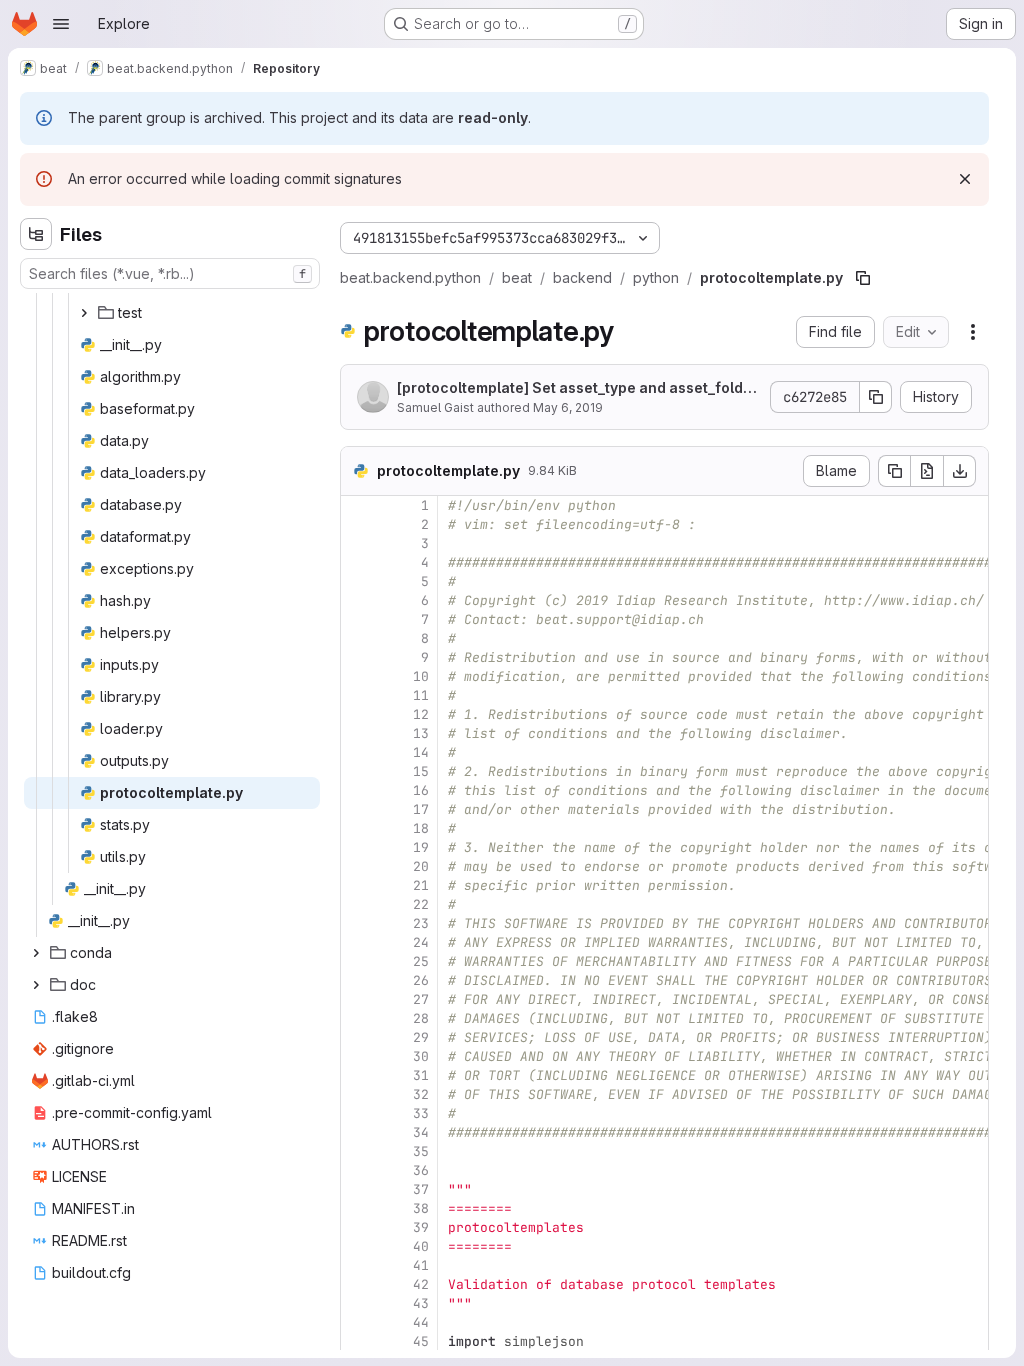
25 (421, 961)
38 (421, 1208)
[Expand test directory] (84, 313)
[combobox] (170, 273)
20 (421, 866)
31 (421, 1075)
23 (421, 923)
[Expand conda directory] (36, 953)
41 (421, 1265)
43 (421, 1303)
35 (421, 1151)
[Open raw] (927, 471)
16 (421, 790)
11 (421, 695)
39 (421, 1227)
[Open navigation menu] (61, 24)
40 (421, 1246)
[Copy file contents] (894, 471)
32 (421, 1094)
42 (421, 1284)
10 (421, 676)
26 (421, 980)
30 (421, 1056)
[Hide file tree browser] (36, 234)
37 (421, 1189)
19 (421, 847)
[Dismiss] (965, 179)
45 (421, 1341)
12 (421, 714)
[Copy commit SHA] (876, 397)
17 (421, 809)
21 (421, 885)
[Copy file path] (863, 278)
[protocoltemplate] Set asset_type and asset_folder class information (577, 388)
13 (421, 733)
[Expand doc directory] (36, 985)
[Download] (960, 471)
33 (421, 1113)
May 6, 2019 (568, 407)
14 (421, 752)
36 (421, 1170)
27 (421, 999)
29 (421, 1037)
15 (421, 771)
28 (421, 1018)
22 (421, 904)
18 (421, 828)
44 (421, 1322)
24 (421, 942)
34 (421, 1132)
